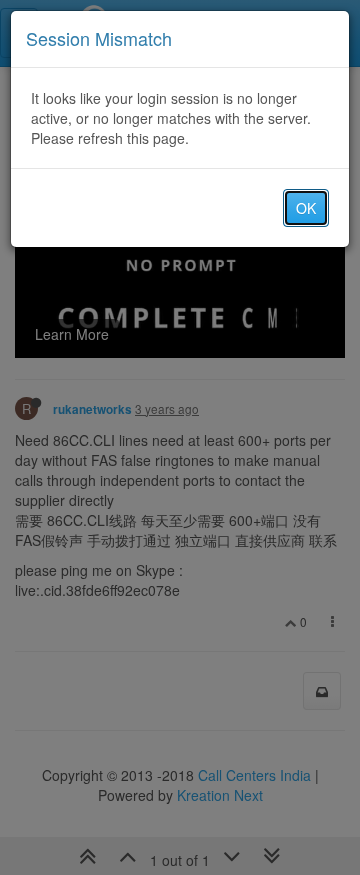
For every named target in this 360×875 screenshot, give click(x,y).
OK (306, 208)
